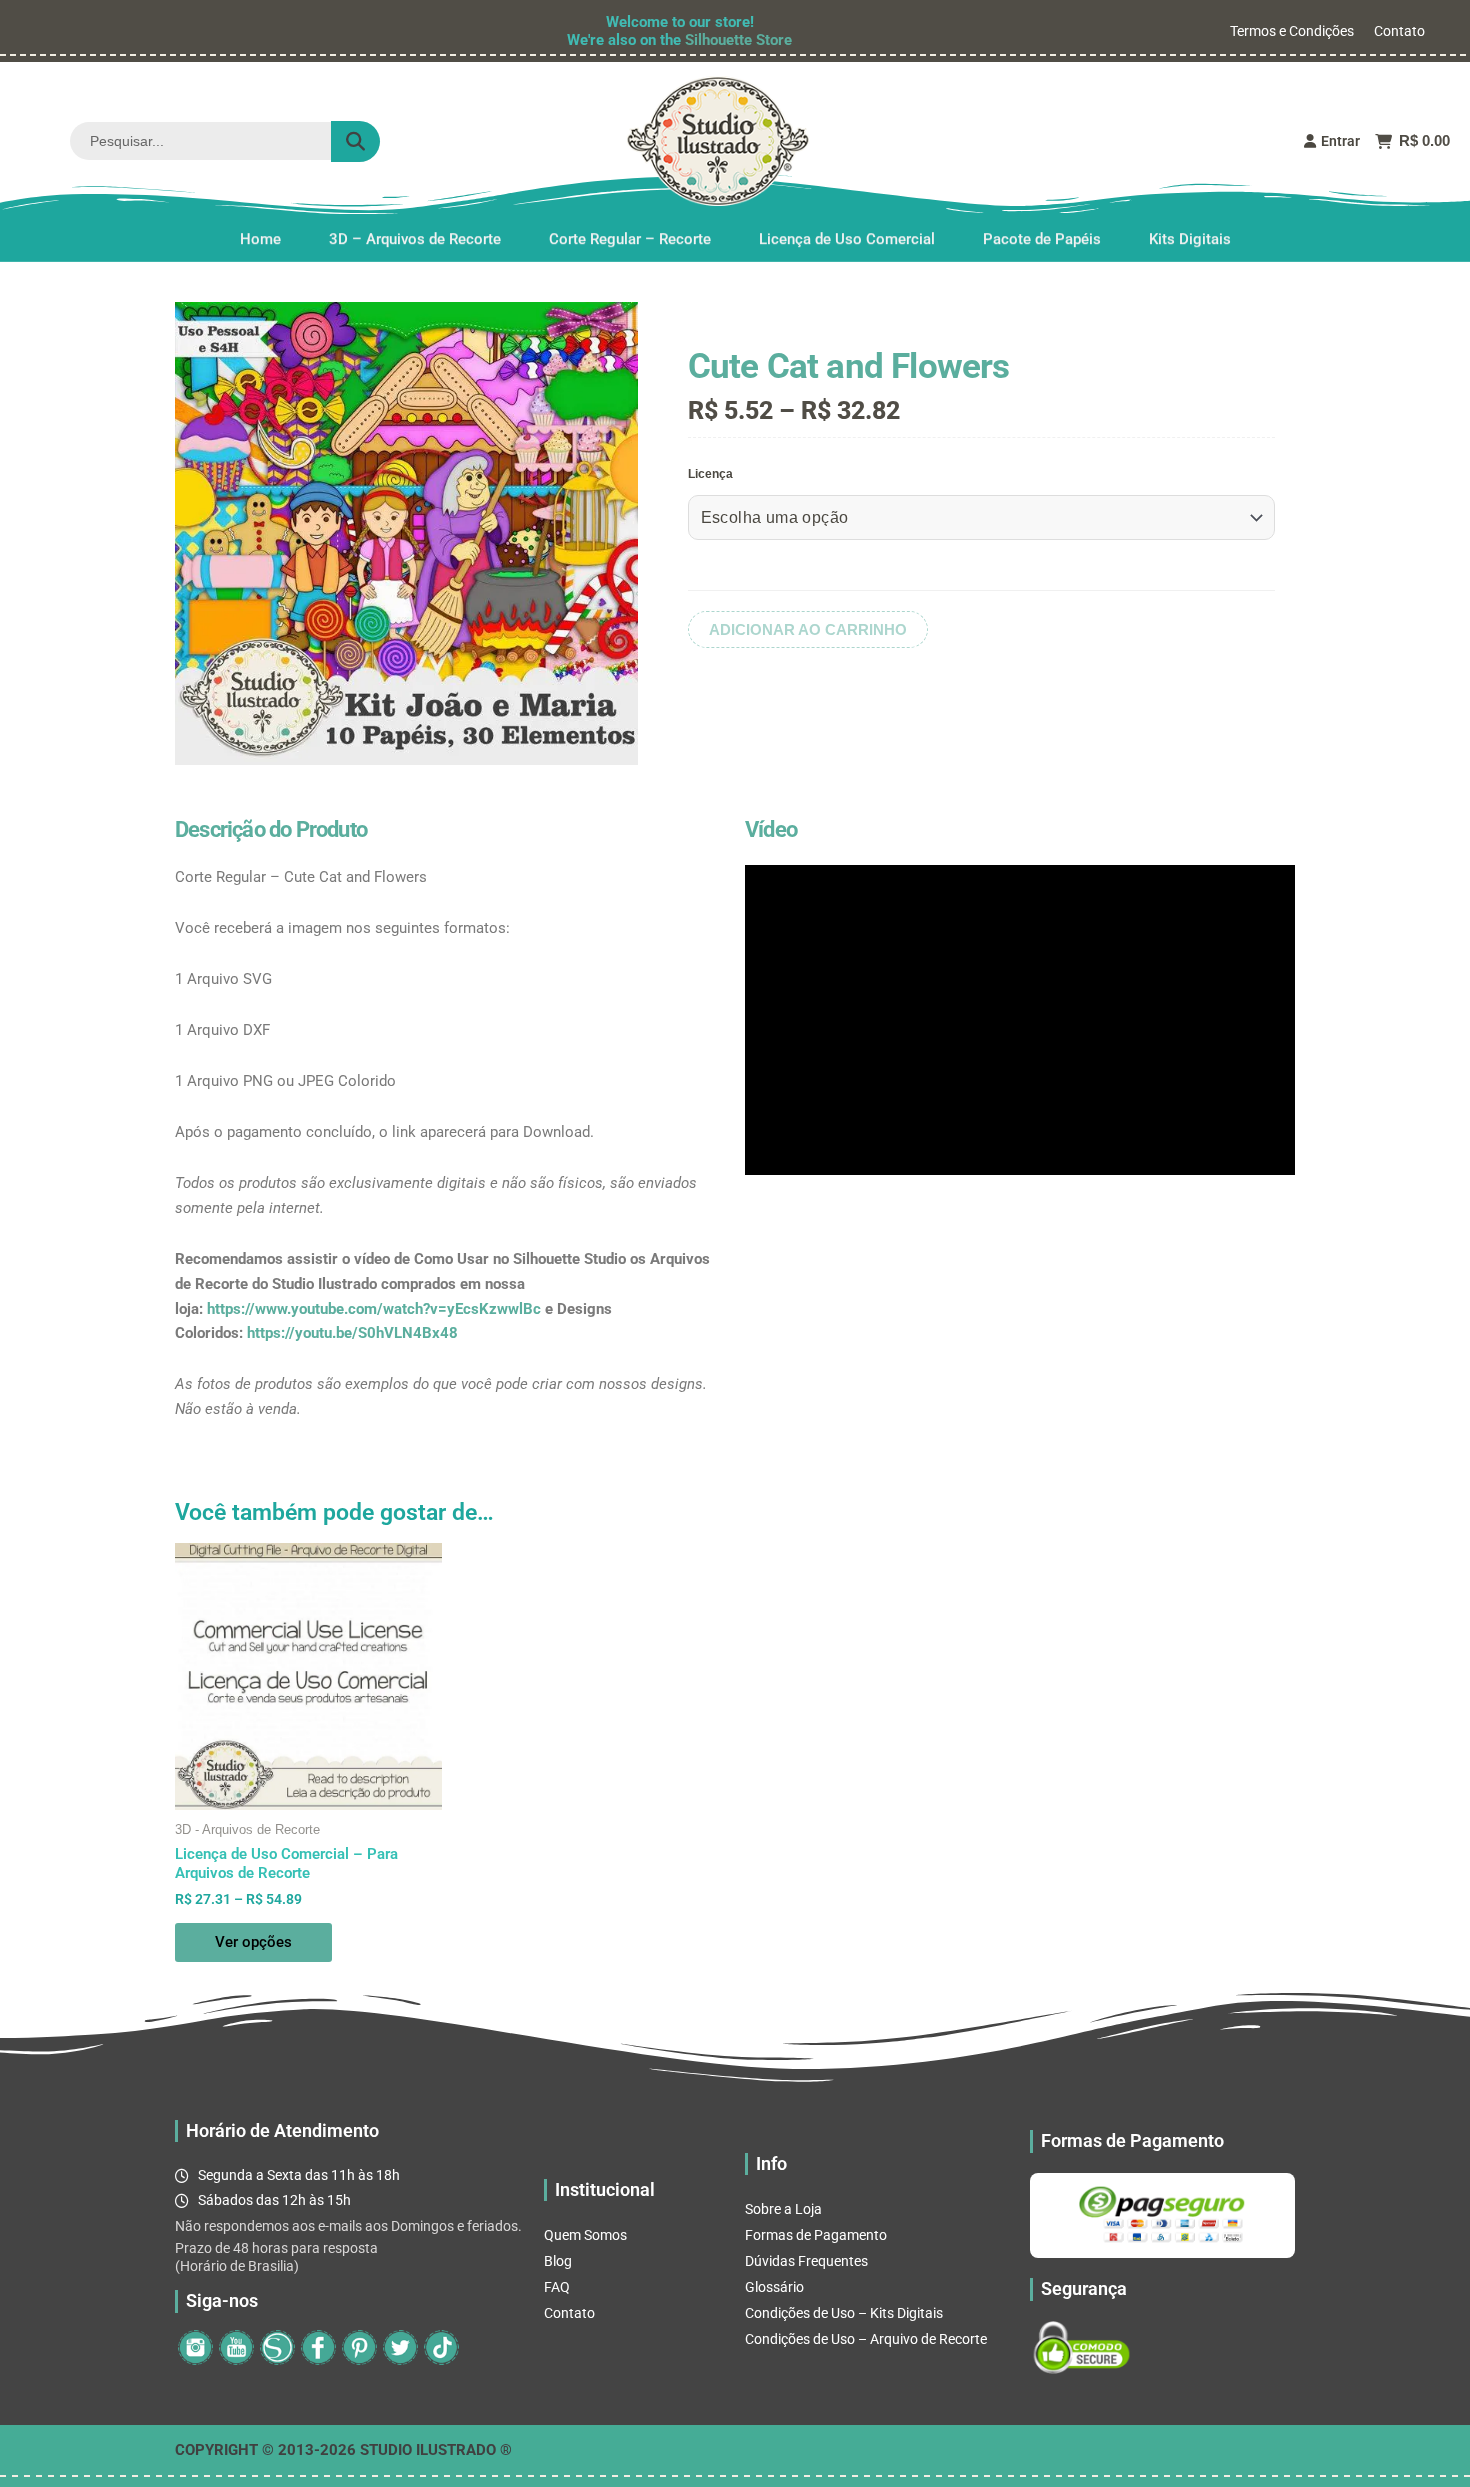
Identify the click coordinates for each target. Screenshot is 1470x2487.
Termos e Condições (1292, 31)
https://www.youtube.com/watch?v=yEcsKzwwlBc (374, 1309)
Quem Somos (585, 2235)
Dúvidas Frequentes (806, 2261)
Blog (558, 2261)
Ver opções (253, 1942)
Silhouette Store (738, 40)
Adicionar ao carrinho (808, 629)
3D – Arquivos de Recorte (415, 239)
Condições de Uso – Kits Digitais (844, 2313)
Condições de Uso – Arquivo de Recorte (866, 2339)
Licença (710, 474)
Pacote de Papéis (1042, 239)
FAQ (557, 2287)
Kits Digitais (1190, 239)
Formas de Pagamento (816, 2235)
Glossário (774, 2287)
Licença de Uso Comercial (847, 239)
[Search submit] (355, 141)
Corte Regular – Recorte (630, 239)
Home (260, 239)
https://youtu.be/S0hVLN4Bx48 (352, 1333)
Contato (1399, 31)
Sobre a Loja (783, 2209)
